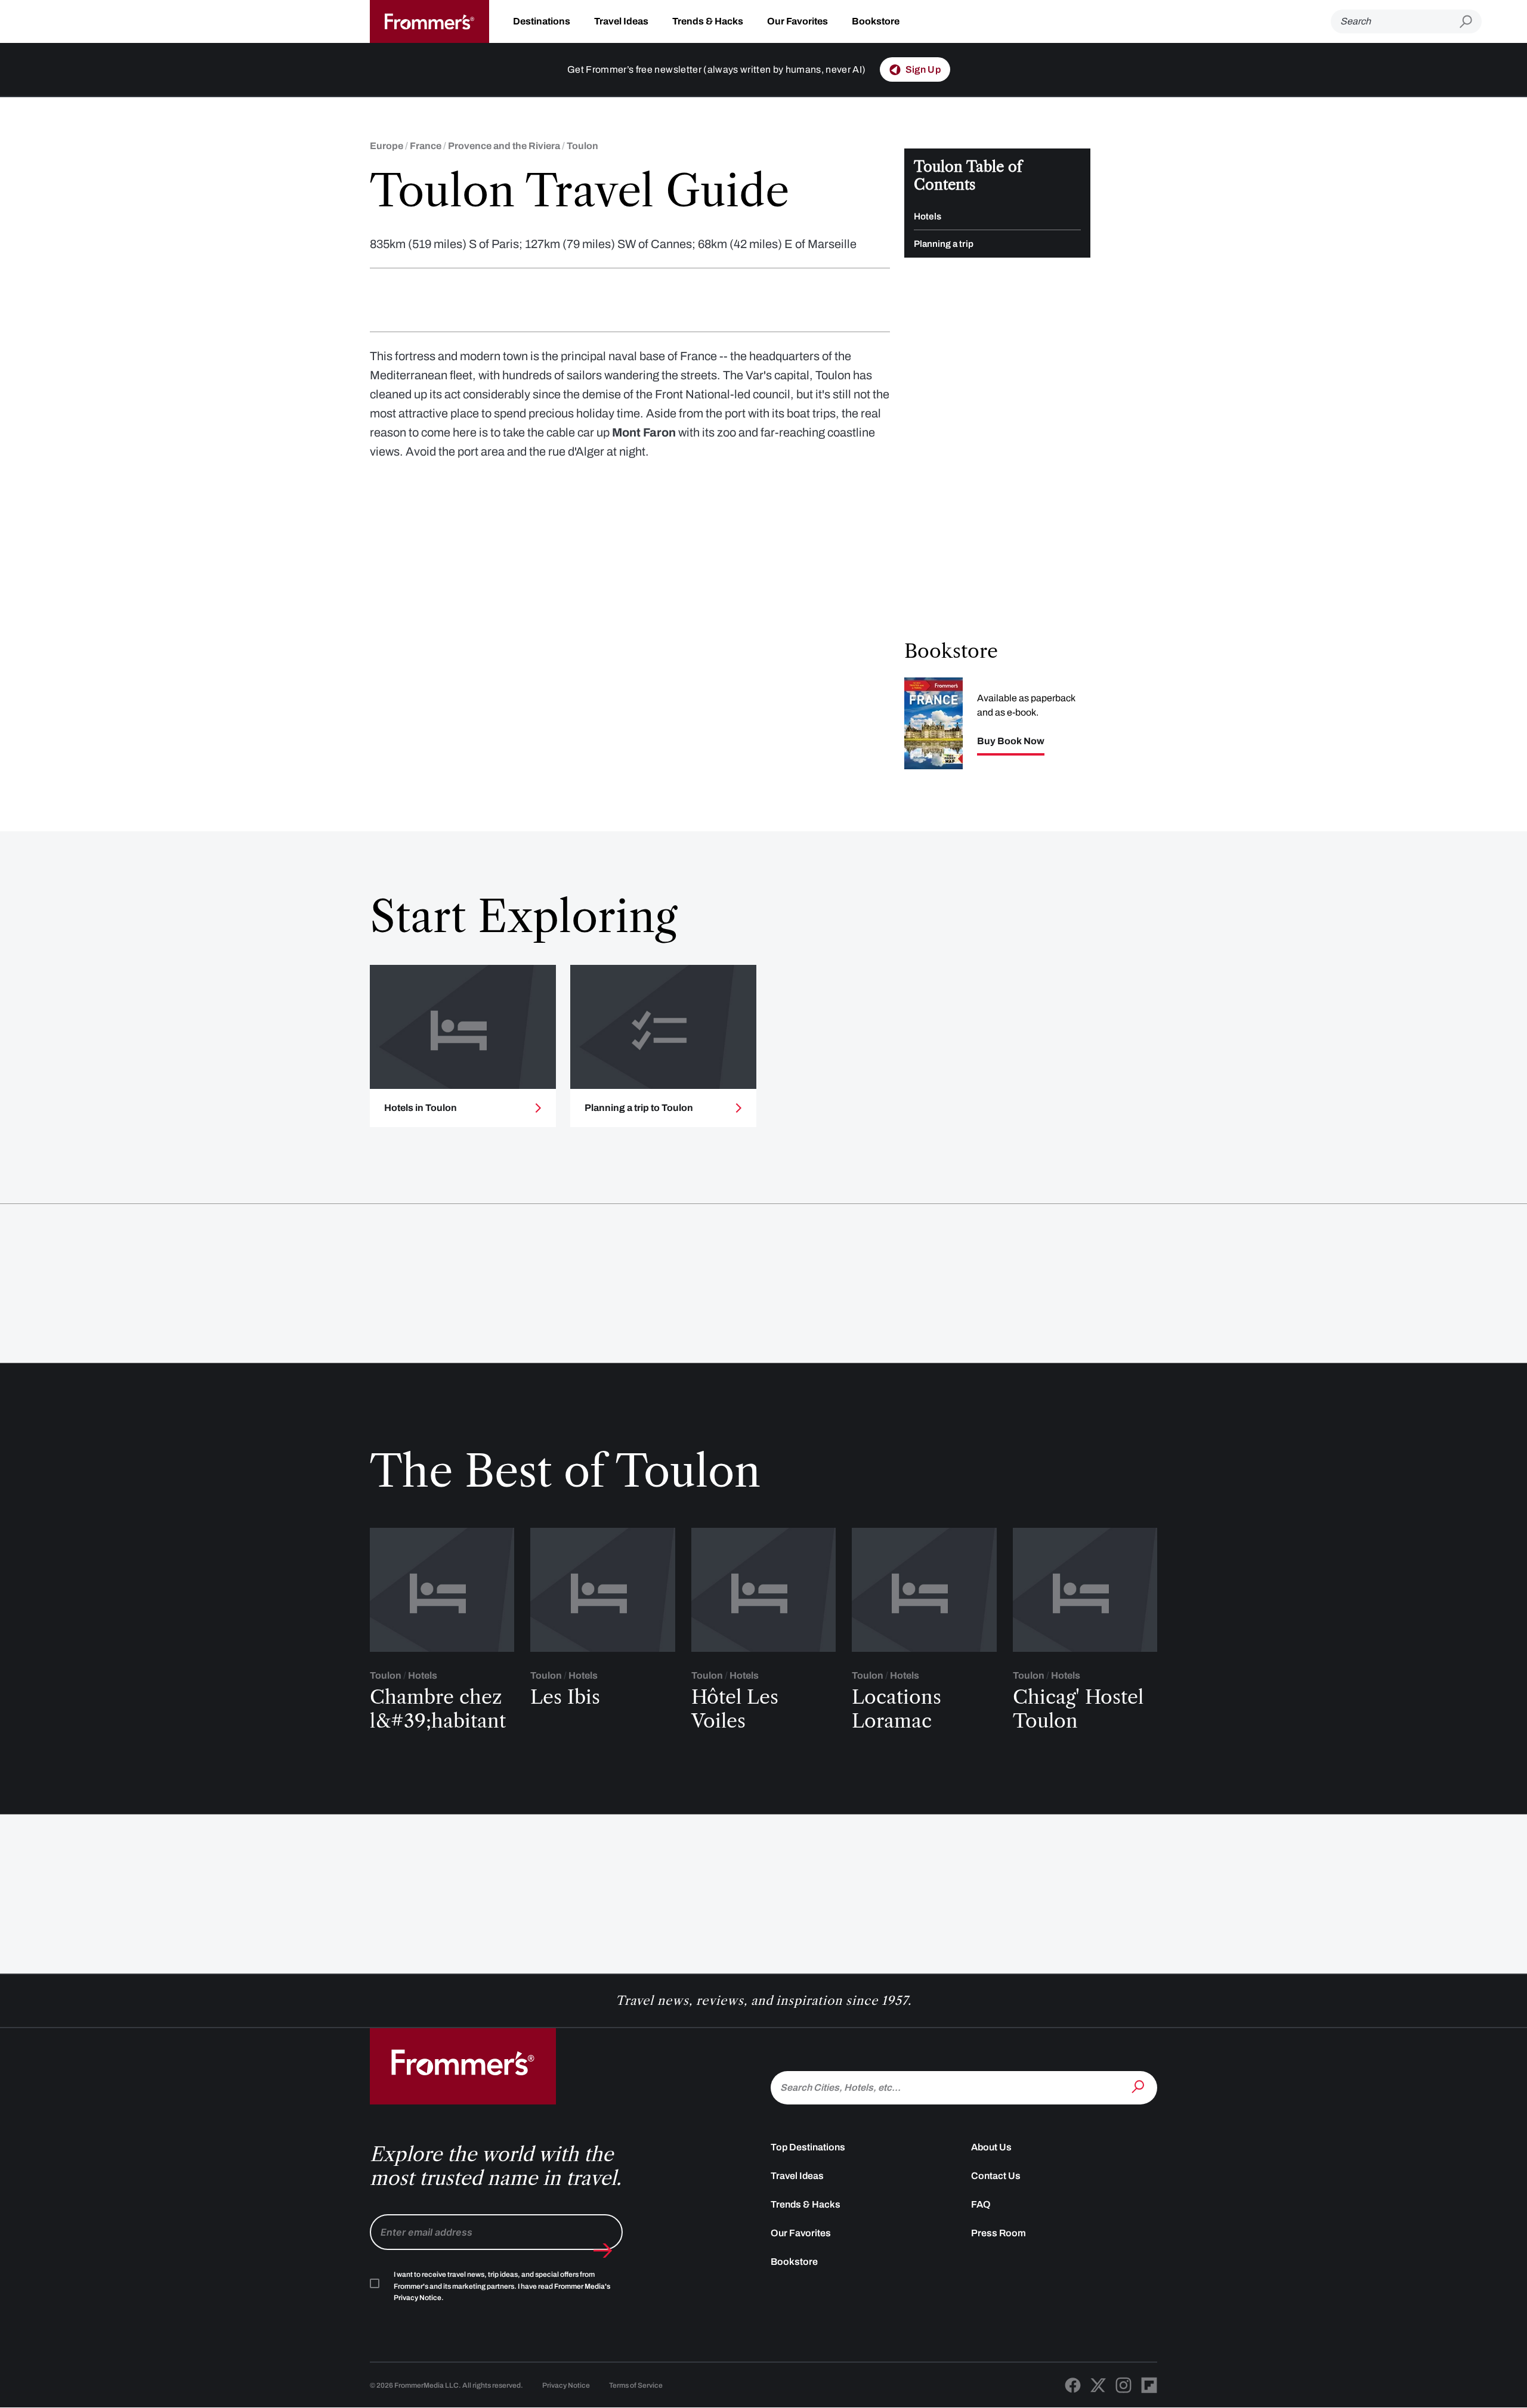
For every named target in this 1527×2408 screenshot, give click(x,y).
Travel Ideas (621, 21)
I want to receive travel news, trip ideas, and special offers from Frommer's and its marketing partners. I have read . (502, 2286)
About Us (991, 2147)
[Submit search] (1471, 22)
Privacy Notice (566, 2385)
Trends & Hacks (708, 21)
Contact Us (996, 2176)
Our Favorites (797, 21)
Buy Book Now (1011, 741)
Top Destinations (808, 2147)
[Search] (1139, 2087)
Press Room (999, 2233)
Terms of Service (636, 2385)
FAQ (981, 2204)
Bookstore (876, 21)
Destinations (542, 21)
